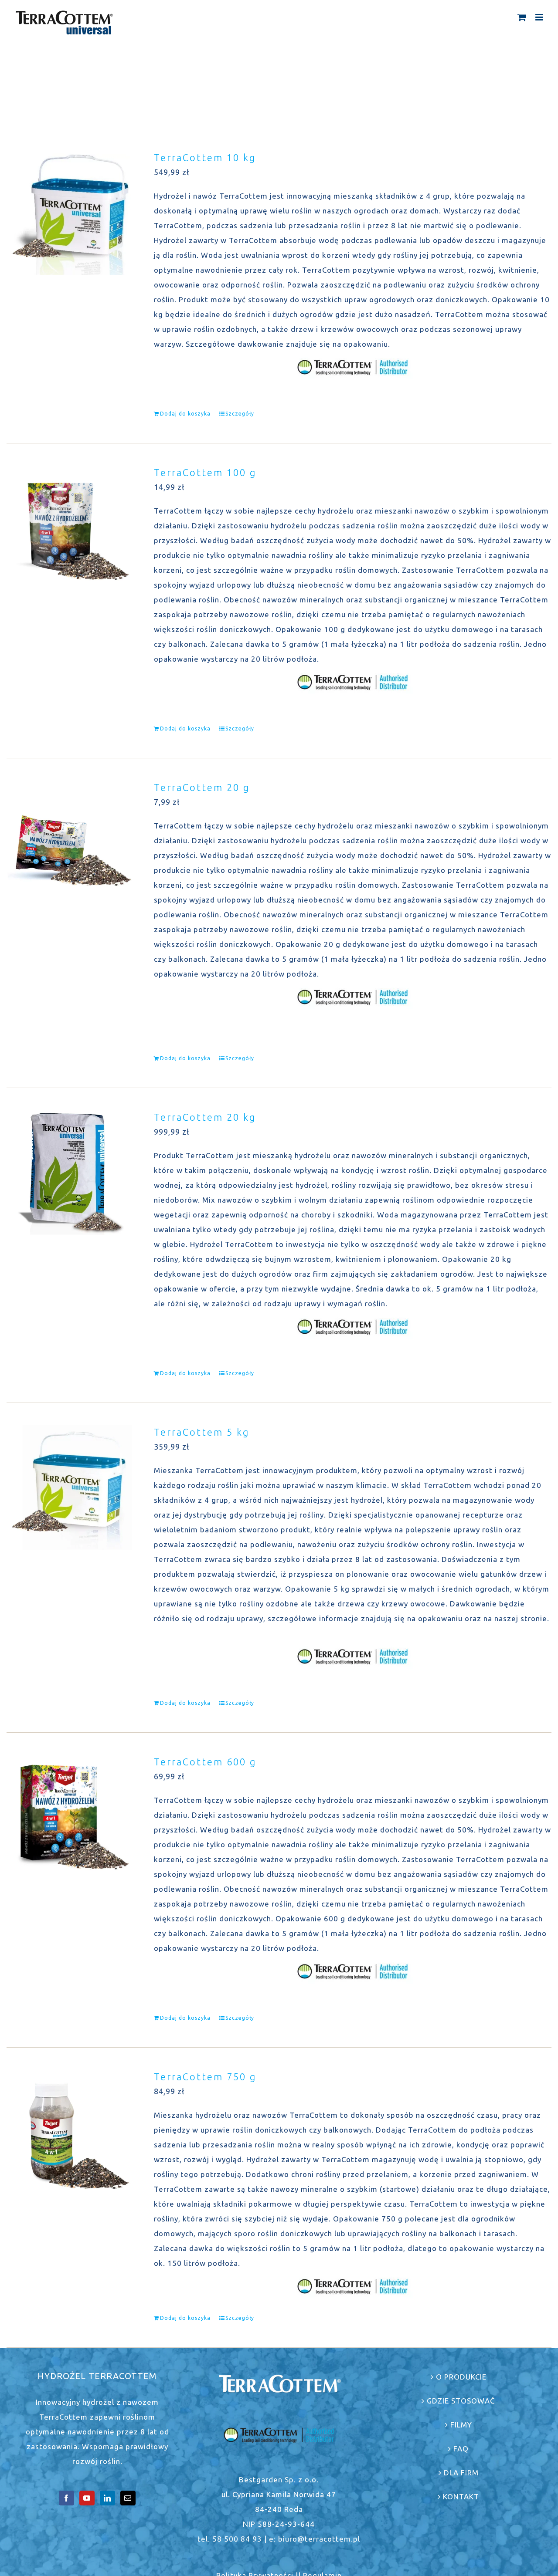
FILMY (461, 2425)
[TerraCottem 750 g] (69, 2132)
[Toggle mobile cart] (522, 17)
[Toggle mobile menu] (540, 17)
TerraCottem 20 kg (205, 1117)
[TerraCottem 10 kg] (69, 213)
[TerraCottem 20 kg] (69, 1173)
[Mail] (128, 2498)
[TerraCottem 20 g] (69, 843)
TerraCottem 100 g (205, 472)
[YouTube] (87, 2498)
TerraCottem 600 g (205, 1762)
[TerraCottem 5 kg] (69, 1487)
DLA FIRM (461, 2473)
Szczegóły (240, 414)
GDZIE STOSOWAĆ (461, 2401)
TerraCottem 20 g (202, 787)
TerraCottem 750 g (205, 2077)
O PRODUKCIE (461, 2377)
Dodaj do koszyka (185, 414)
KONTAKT (461, 2497)
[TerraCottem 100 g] (69, 528)
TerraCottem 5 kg (202, 1432)
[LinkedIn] (107, 2498)
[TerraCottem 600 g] (69, 1817)
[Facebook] (66, 2498)
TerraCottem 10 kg (205, 157)
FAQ (461, 2449)
